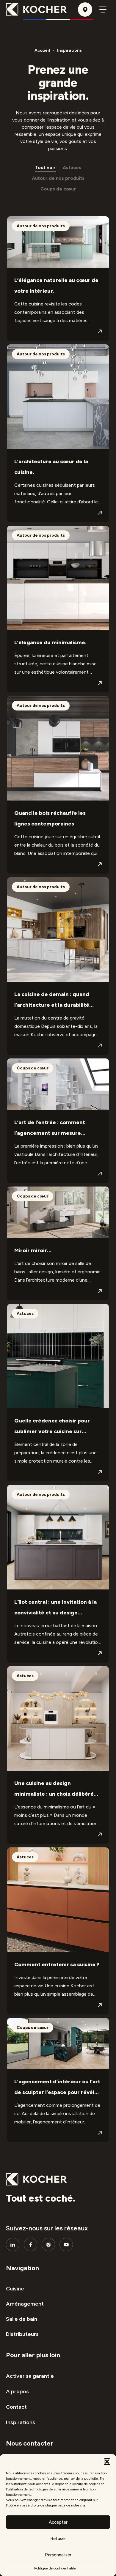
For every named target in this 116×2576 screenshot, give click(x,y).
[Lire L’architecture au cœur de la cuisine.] (100, 513)
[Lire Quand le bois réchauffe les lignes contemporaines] (100, 864)
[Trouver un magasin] (85, 10)
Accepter (58, 2522)
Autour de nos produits (58, 178)
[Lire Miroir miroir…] (100, 1291)
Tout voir (45, 167)
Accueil (42, 50)
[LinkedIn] (13, 2245)
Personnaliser (58, 2555)
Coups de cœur (58, 189)
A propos (17, 2391)
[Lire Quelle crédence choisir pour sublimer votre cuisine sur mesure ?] (100, 1472)
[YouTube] (66, 2245)
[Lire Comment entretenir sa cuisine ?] (100, 2005)
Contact (16, 2407)
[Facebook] (30, 2245)
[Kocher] (36, 10)
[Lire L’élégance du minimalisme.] (100, 683)
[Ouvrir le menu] (103, 10)
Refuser (58, 2539)
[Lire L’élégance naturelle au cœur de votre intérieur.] (100, 332)
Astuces (72, 167)
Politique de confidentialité (55, 2568)
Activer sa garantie (30, 2376)
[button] (107, 2462)
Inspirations (21, 2422)
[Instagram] (48, 2245)
